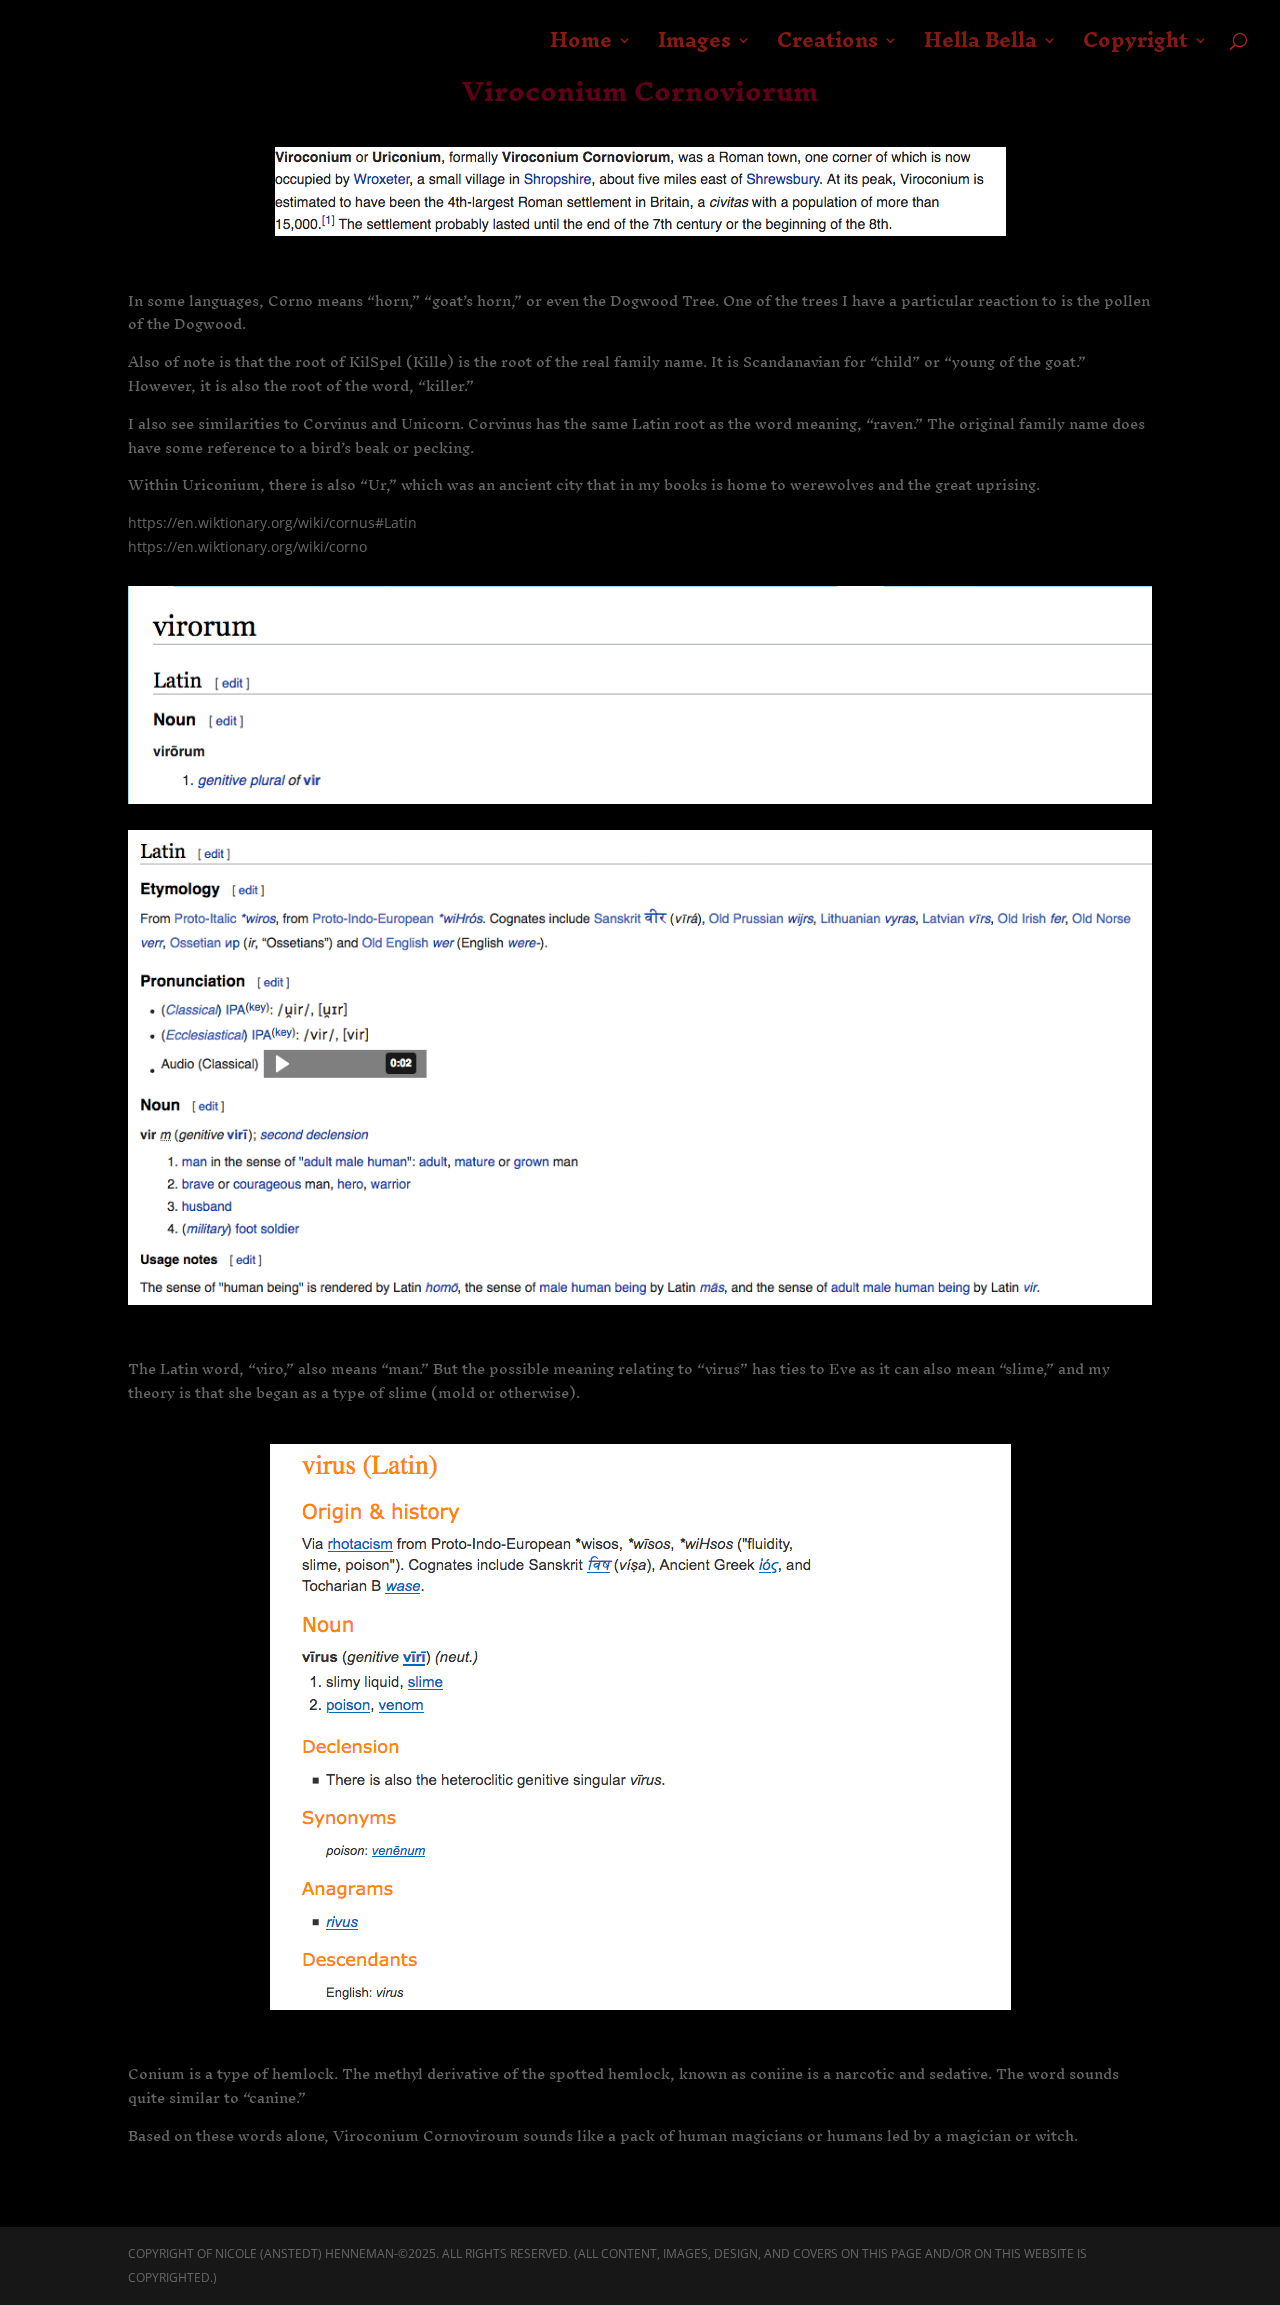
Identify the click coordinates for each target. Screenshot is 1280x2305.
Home (581, 48)
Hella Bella (980, 48)
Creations (827, 48)
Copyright (1135, 48)
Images (694, 48)
